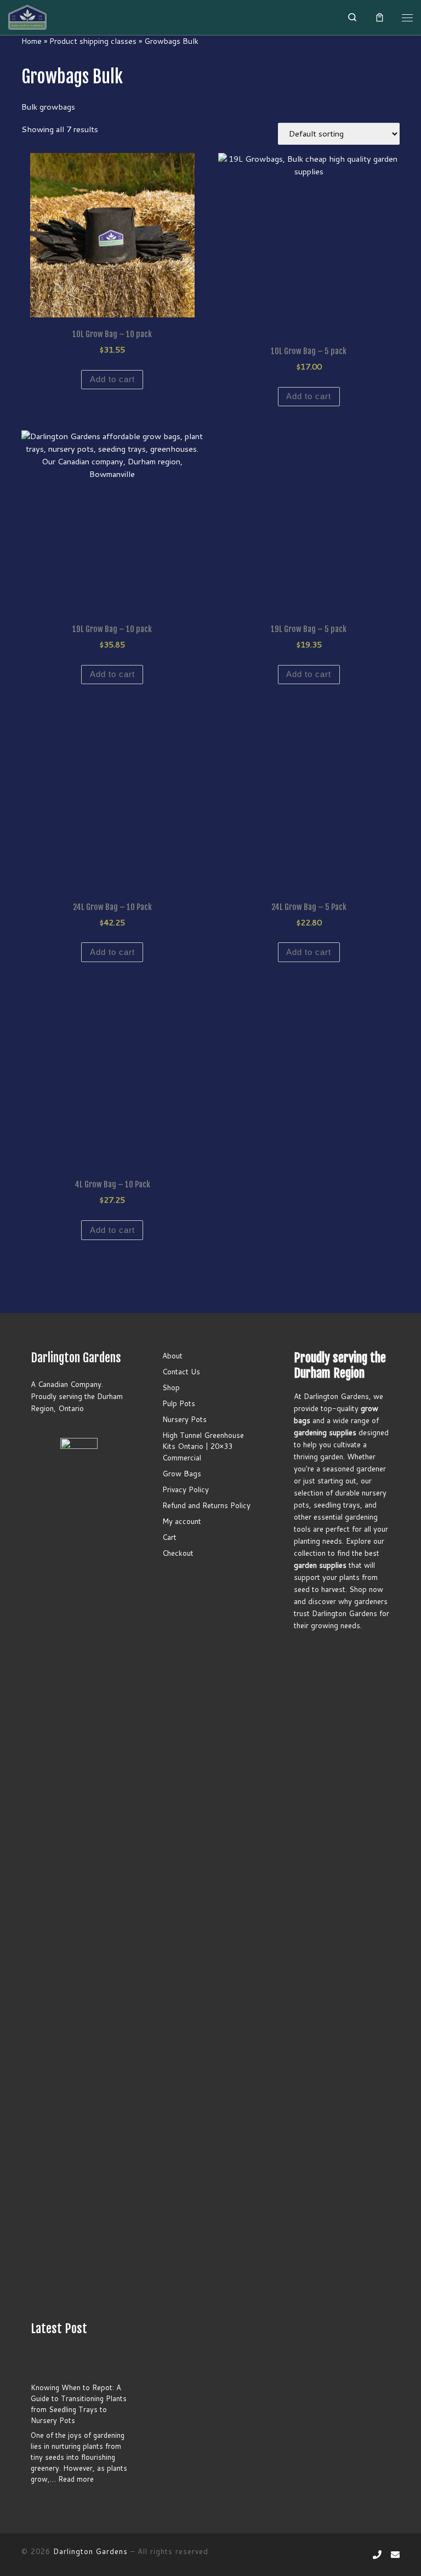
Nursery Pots (184, 1419)
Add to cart (112, 379)
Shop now (366, 1589)
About (172, 1355)
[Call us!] (377, 2555)
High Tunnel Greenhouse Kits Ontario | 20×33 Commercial (203, 1446)
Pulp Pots (179, 1403)
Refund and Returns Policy (206, 1505)
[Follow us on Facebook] (360, 2555)
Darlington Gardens (90, 2551)
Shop (171, 1387)
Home (32, 41)
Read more (76, 2479)
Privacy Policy (186, 1489)
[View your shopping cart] (380, 18)
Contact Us (181, 1371)
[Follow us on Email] (395, 2555)
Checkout (178, 1553)
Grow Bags (182, 1473)
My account (182, 1521)
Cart (169, 1537)
